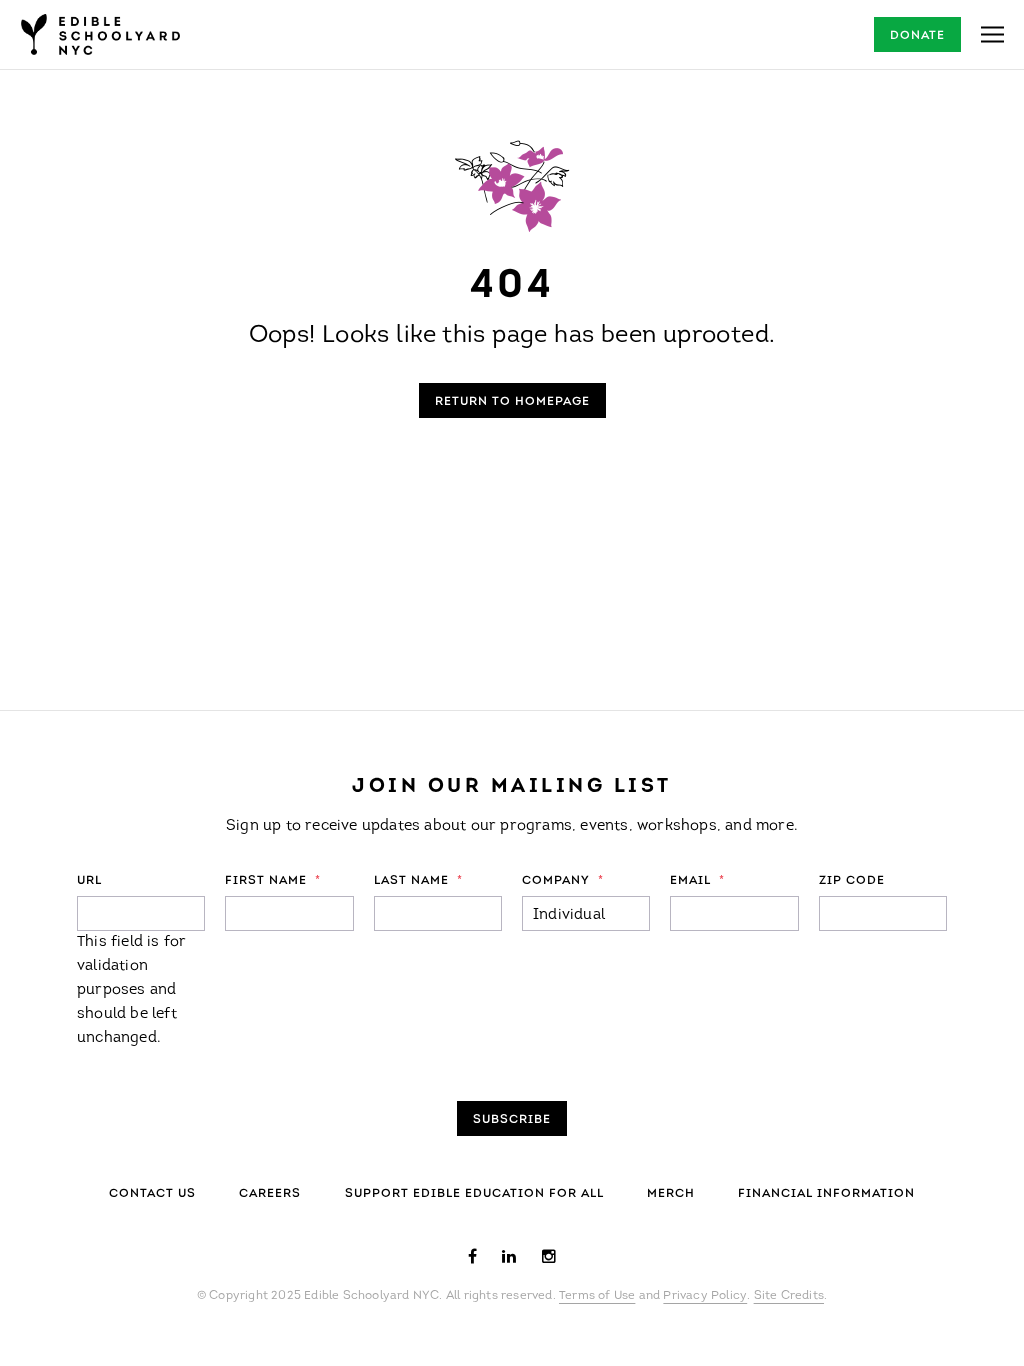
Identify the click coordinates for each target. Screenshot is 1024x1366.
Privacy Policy (705, 1296)
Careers (270, 1194)
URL (89, 881)
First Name (273, 881)
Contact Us (152, 1194)
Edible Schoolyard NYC (100, 34)
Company (563, 881)
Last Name (418, 881)
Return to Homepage (512, 402)
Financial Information (826, 1194)
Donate (917, 36)
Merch (671, 1194)
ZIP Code (852, 881)
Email (697, 881)
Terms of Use (597, 1296)
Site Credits (789, 1296)
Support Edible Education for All (474, 1194)
